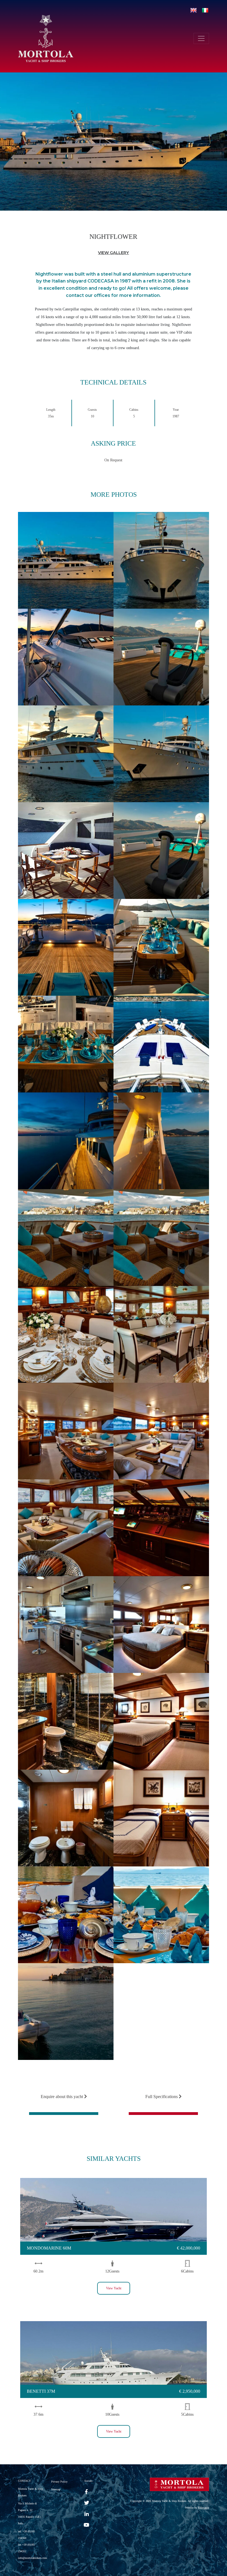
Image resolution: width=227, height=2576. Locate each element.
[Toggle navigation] (201, 38)
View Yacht (114, 2288)
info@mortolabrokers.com (33, 2558)
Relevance (203, 2508)
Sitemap (56, 2489)
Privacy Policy (59, 2482)
